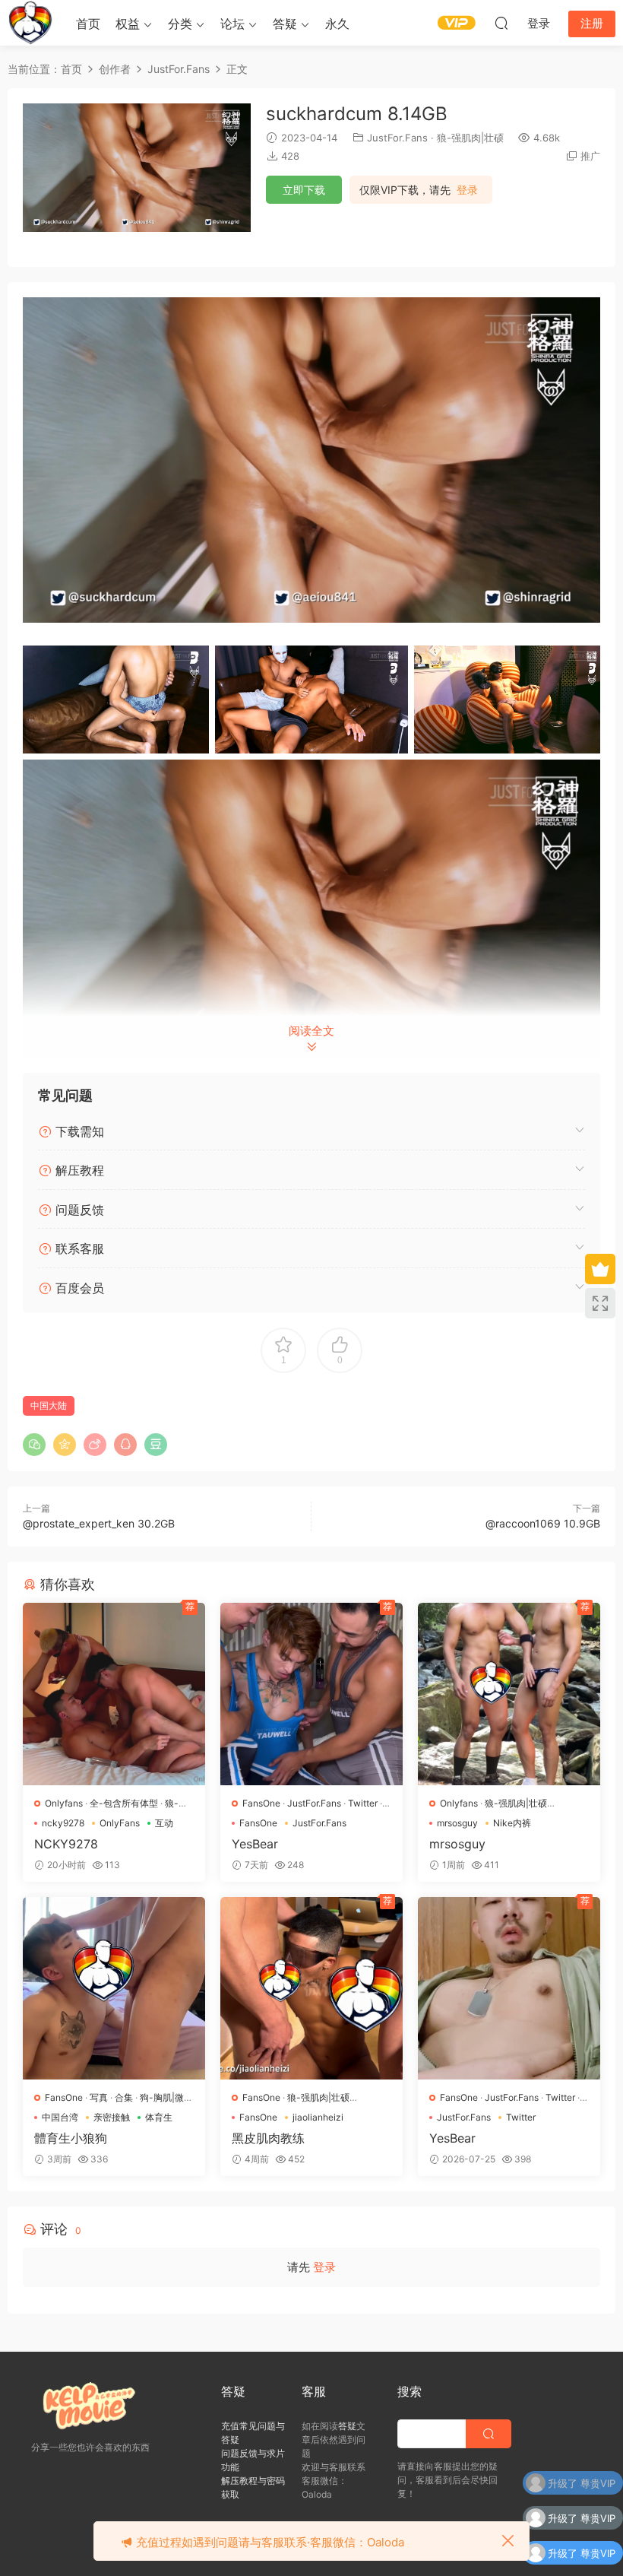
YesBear (255, 1844)
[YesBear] (311, 1694)
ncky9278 (63, 1823)
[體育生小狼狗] (114, 1988)
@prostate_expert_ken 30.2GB (99, 1523)
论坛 (232, 24)
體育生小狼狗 (71, 2138)
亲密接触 (112, 2117)
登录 (467, 190)
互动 (164, 1823)
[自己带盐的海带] (30, 23)
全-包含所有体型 (124, 1803)
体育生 (159, 2117)
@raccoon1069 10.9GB (543, 1523)
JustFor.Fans (397, 138)
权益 (128, 24)
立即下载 (304, 190)
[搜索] (501, 23)
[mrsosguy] (509, 1694)
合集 (124, 2097)
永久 (337, 24)
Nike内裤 (512, 1823)
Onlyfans (64, 1803)
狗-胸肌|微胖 (166, 2097)
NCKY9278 (66, 1844)
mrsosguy (457, 1823)
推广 (590, 156)
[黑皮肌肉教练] (311, 1988)
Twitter (363, 1803)
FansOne (261, 1803)
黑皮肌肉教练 (268, 2138)
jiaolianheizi (318, 2117)
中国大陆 (49, 1405)
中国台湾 (60, 2117)
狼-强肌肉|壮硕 (470, 138)
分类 (180, 24)
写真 (99, 2097)
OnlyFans (120, 1823)
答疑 (285, 24)
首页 (88, 24)
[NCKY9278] (114, 1694)
